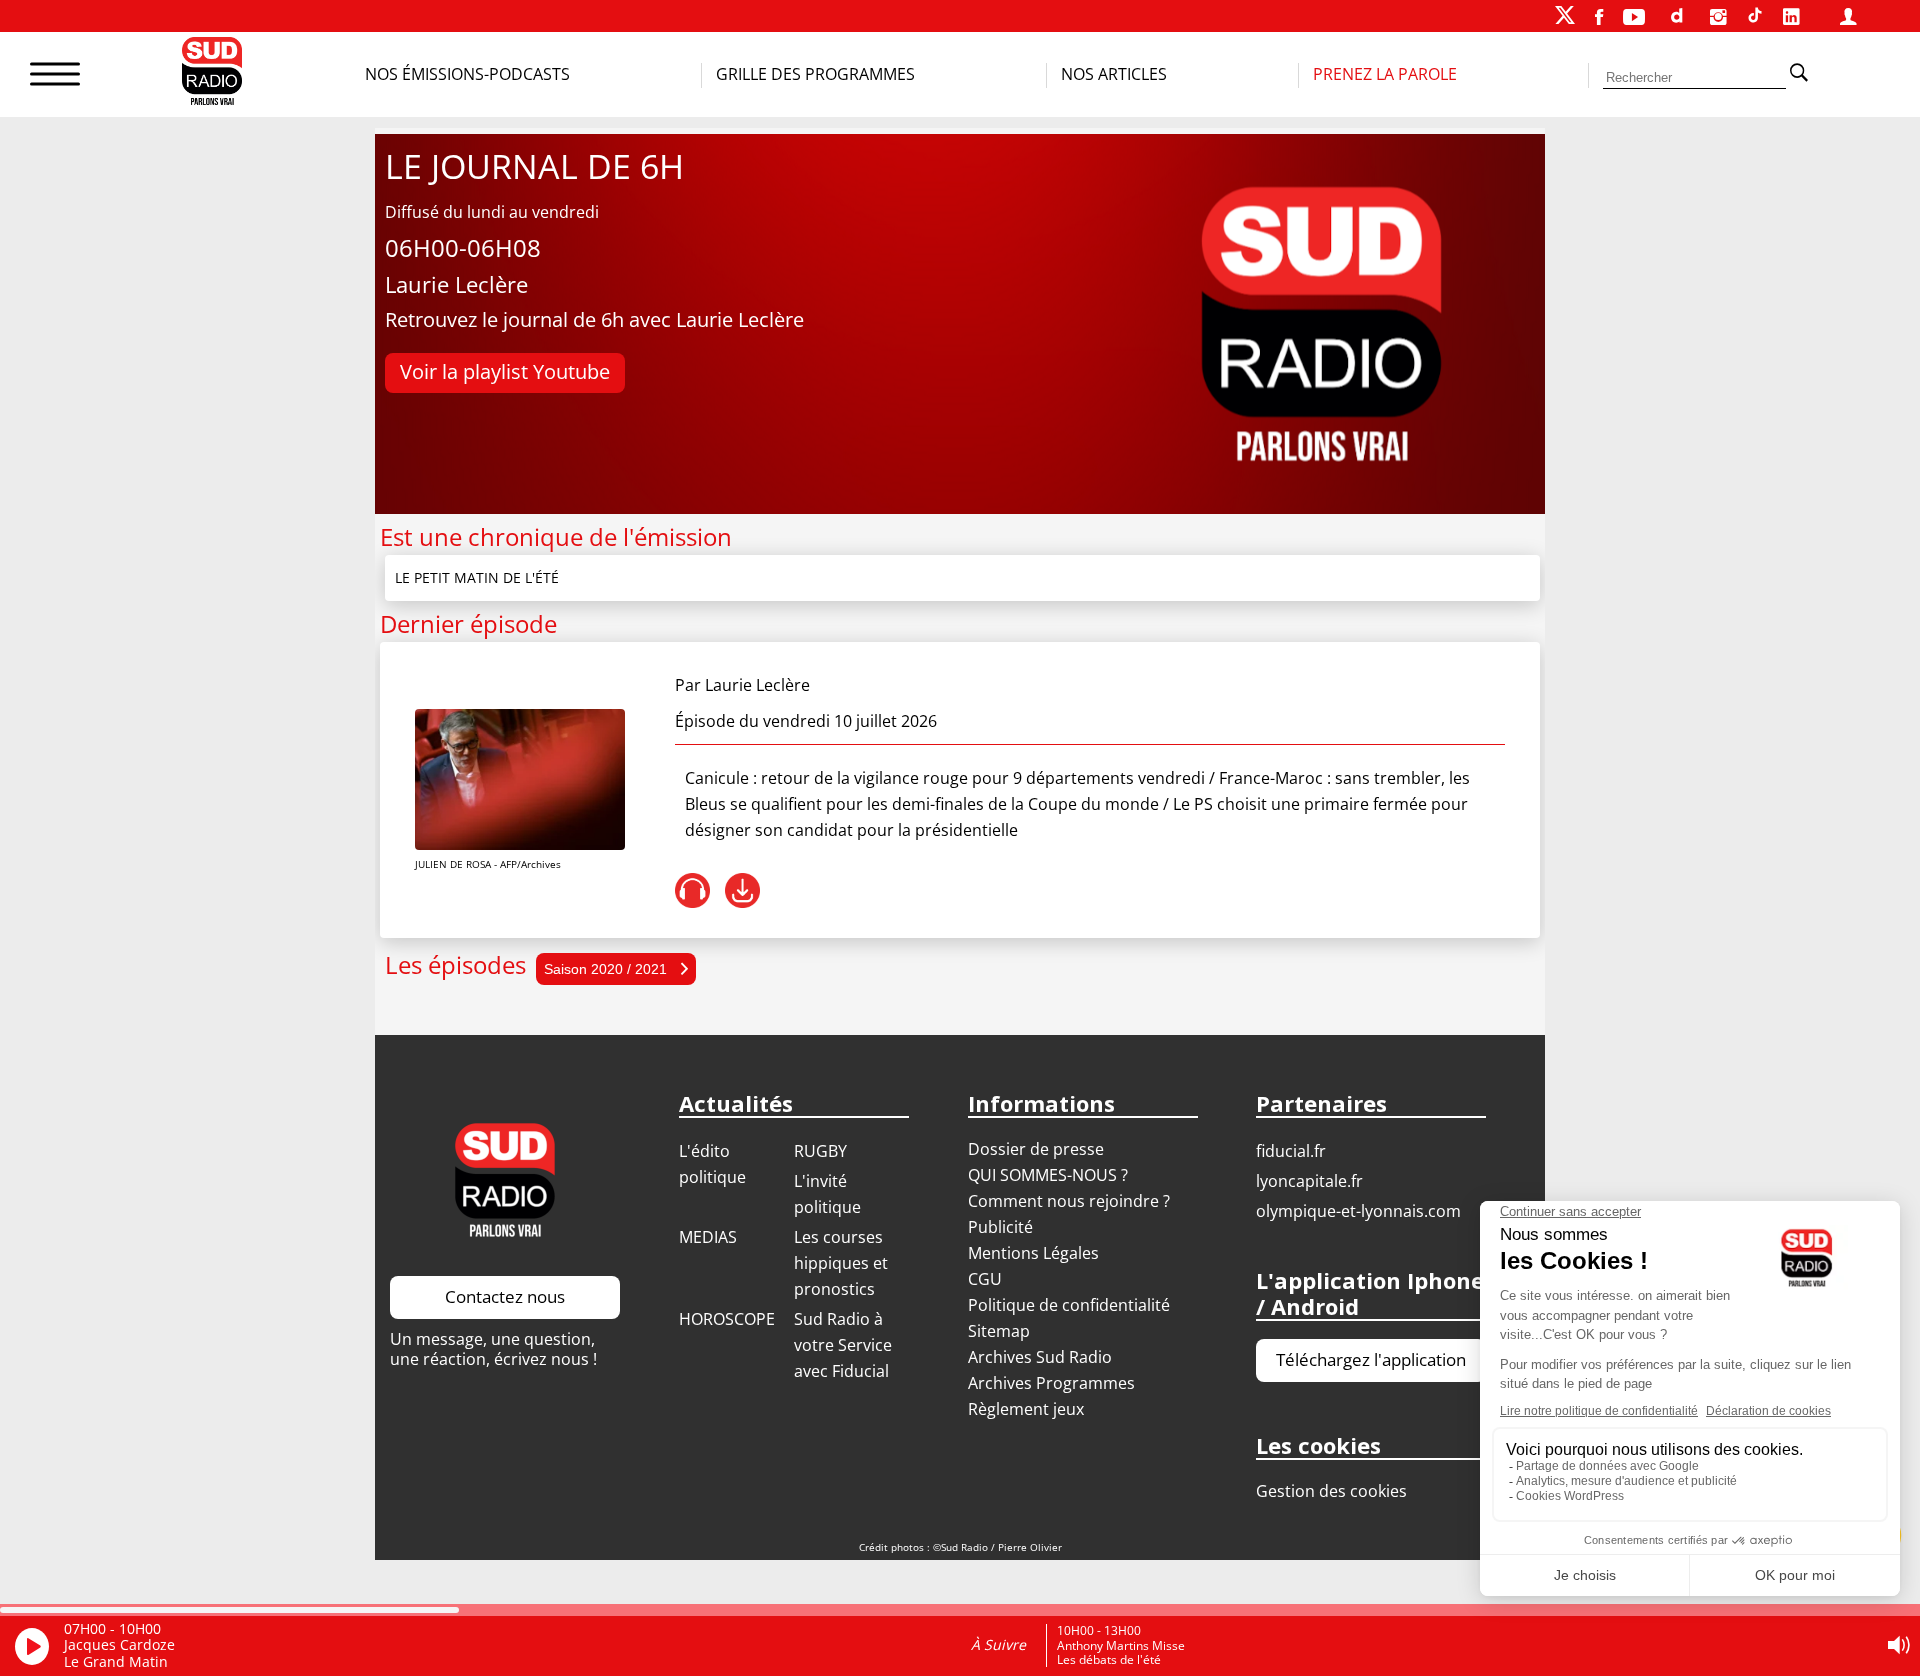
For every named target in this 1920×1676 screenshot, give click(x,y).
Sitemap (999, 1331)
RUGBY (820, 1151)
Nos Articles (1114, 74)
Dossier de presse (1036, 1149)
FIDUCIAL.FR (1291, 1151)
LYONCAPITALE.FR (1309, 1181)
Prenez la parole (1385, 74)
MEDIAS (708, 1237)
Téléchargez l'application (1371, 1359)
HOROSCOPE (727, 1319)
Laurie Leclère (757, 685)
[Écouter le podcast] (692, 890)
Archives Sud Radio (1040, 1357)
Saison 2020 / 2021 (607, 969)
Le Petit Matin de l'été (477, 577)
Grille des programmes (815, 74)
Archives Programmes (1051, 1383)
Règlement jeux (1026, 1409)
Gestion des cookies (1331, 1491)
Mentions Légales (1033, 1253)
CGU (985, 1279)
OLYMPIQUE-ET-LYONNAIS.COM (1358, 1211)
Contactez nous (505, 1296)
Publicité (1000, 1227)
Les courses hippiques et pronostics (841, 1263)
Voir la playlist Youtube (505, 371)
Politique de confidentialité (1069, 1305)
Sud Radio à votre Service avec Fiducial (843, 1345)
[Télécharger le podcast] (742, 890)
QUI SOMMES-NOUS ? (1048, 1175)
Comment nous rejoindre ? (1071, 1201)
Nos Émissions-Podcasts (467, 74)
